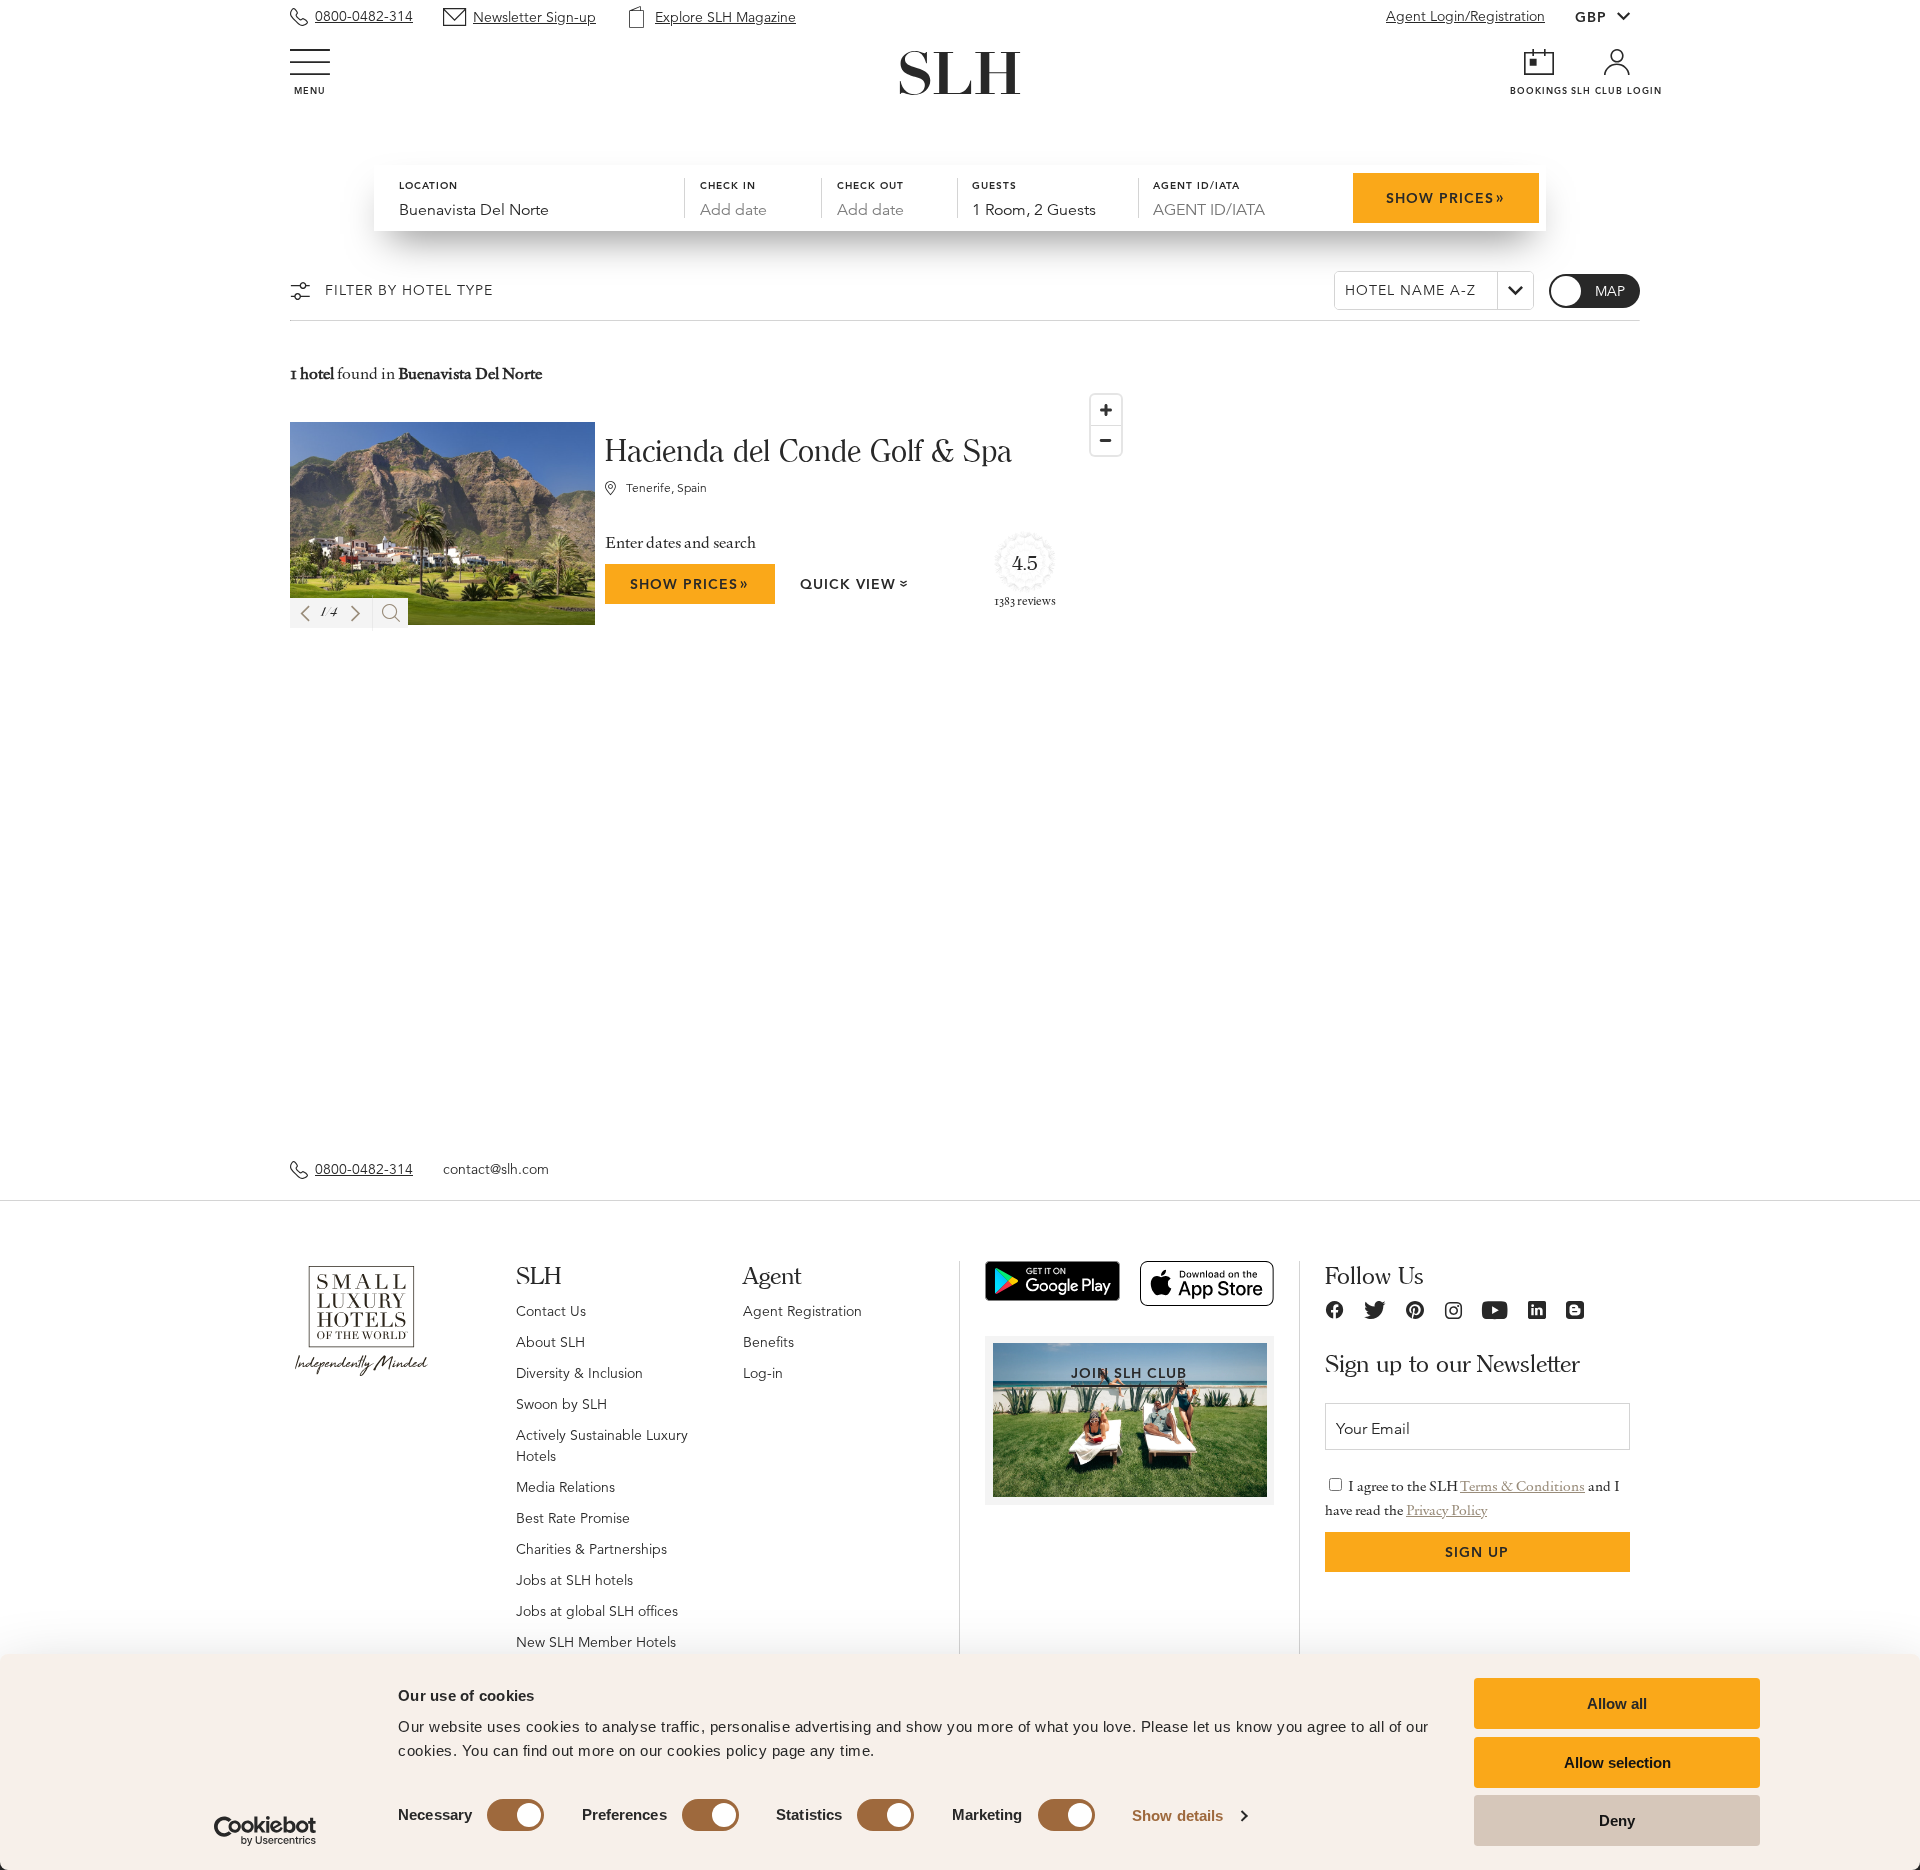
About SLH (550, 1342)
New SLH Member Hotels (596, 1642)
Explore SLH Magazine (725, 17)
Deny (1617, 1820)
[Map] (1355, 762)
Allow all (1617, 1703)
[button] (305, 613)
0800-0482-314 (364, 16)
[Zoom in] (1106, 410)
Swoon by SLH (561, 1404)
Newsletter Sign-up (534, 17)
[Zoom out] (1106, 440)
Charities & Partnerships (591, 1549)
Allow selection (1617, 1762)
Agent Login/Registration (1465, 16)
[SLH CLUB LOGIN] (1617, 62)
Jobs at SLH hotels (574, 1580)
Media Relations (565, 1487)
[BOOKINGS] (1539, 62)
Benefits (768, 1342)
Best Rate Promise (573, 1518)
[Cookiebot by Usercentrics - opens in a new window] (265, 1831)
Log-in (763, 1373)
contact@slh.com (496, 1169)
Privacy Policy (1446, 1510)
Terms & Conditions (1522, 1486)
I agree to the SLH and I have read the (1472, 1498)
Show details (1177, 1815)
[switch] (710, 1815)
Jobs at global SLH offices (597, 1611)
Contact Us (551, 1311)
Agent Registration (802, 1311)
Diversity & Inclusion (579, 1373)
